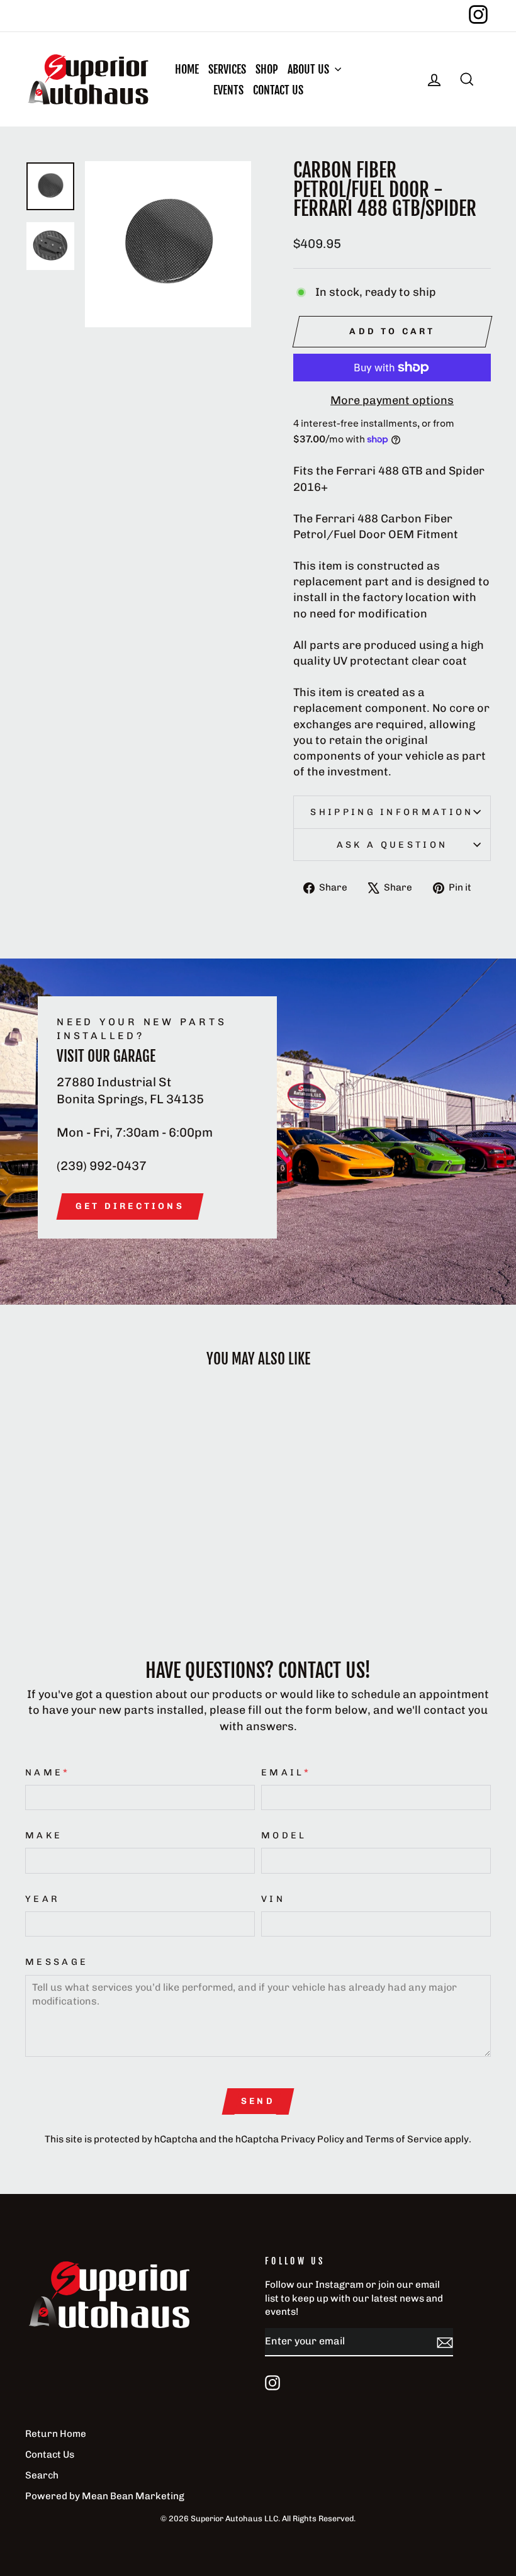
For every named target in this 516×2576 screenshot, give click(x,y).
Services (227, 69)
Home (187, 69)
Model (284, 1835)
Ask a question (392, 845)
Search (42, 2475)
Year (42, 1899)
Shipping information (392, 812)
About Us (310, 69)
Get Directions (130, 1206)
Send (258, 2101)
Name (48, 1772)
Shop (267, 69)
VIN (273, 1899)
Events (228, 90)
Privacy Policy (312, 2139)
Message (57, 1962)
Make (44, 1835)
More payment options (392, 400)
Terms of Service (404, 2139)
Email (286, 1772)
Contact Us (278, 90)
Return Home (56, 2434)
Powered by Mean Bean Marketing (105, 2496)
